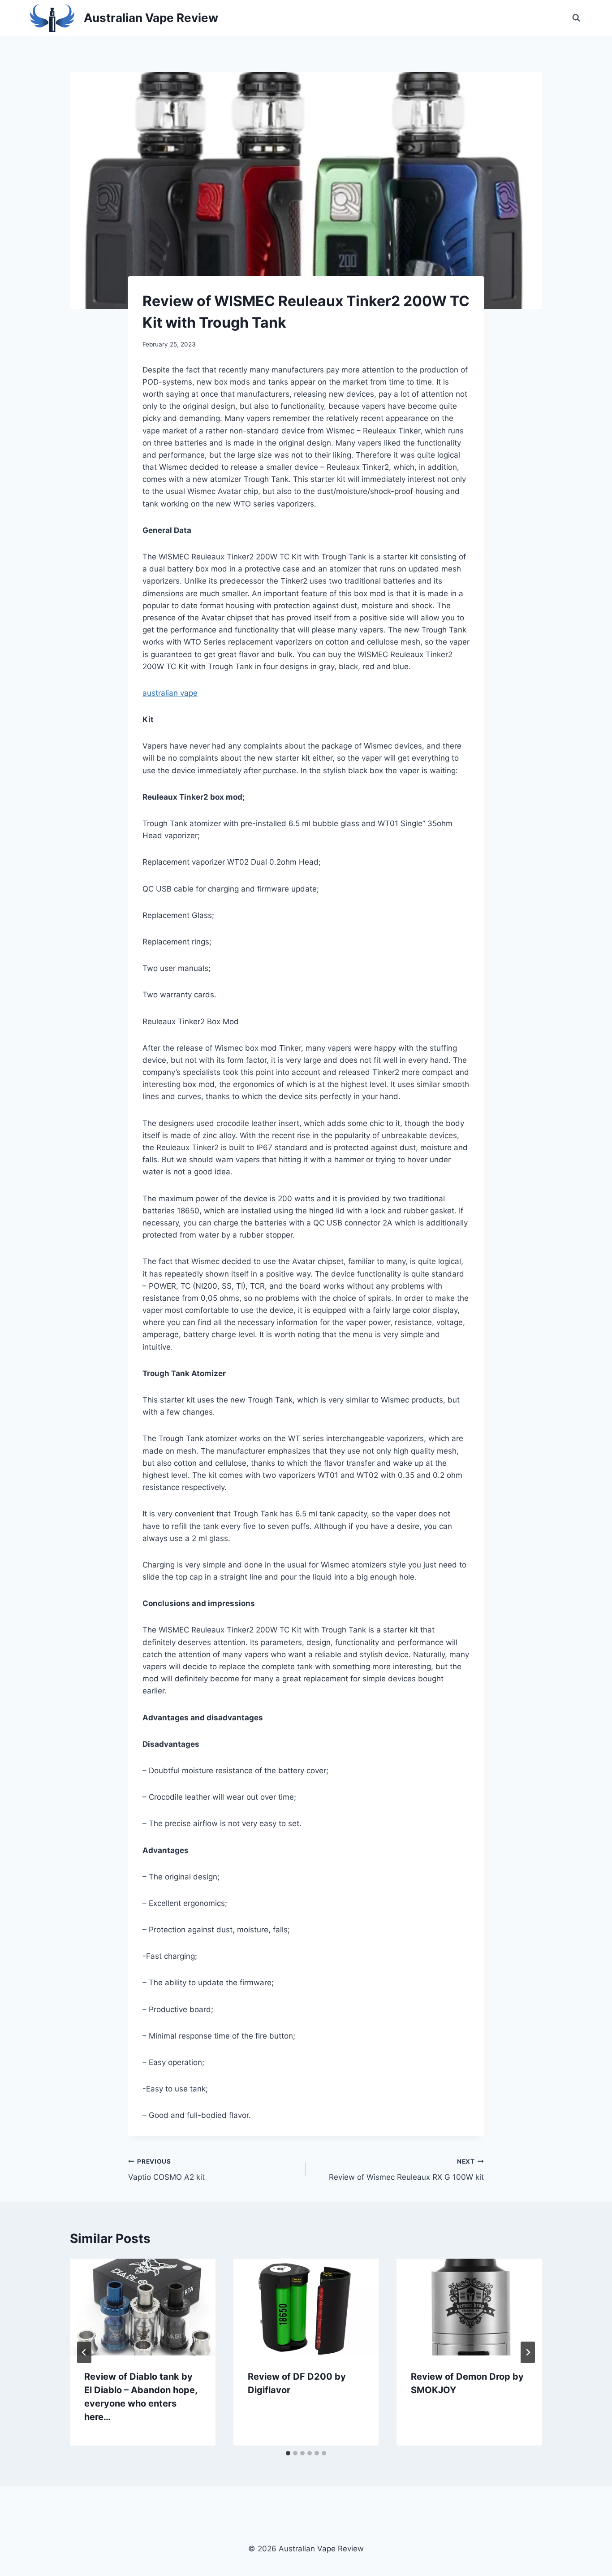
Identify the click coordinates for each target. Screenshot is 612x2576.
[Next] (528, 2352)
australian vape (170, 693)
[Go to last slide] (84, 2352)
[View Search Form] (576, 18)
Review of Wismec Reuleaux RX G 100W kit (406, 2170)
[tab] (288, 2453)
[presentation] (143, 2307)
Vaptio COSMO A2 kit (166, 2170)
